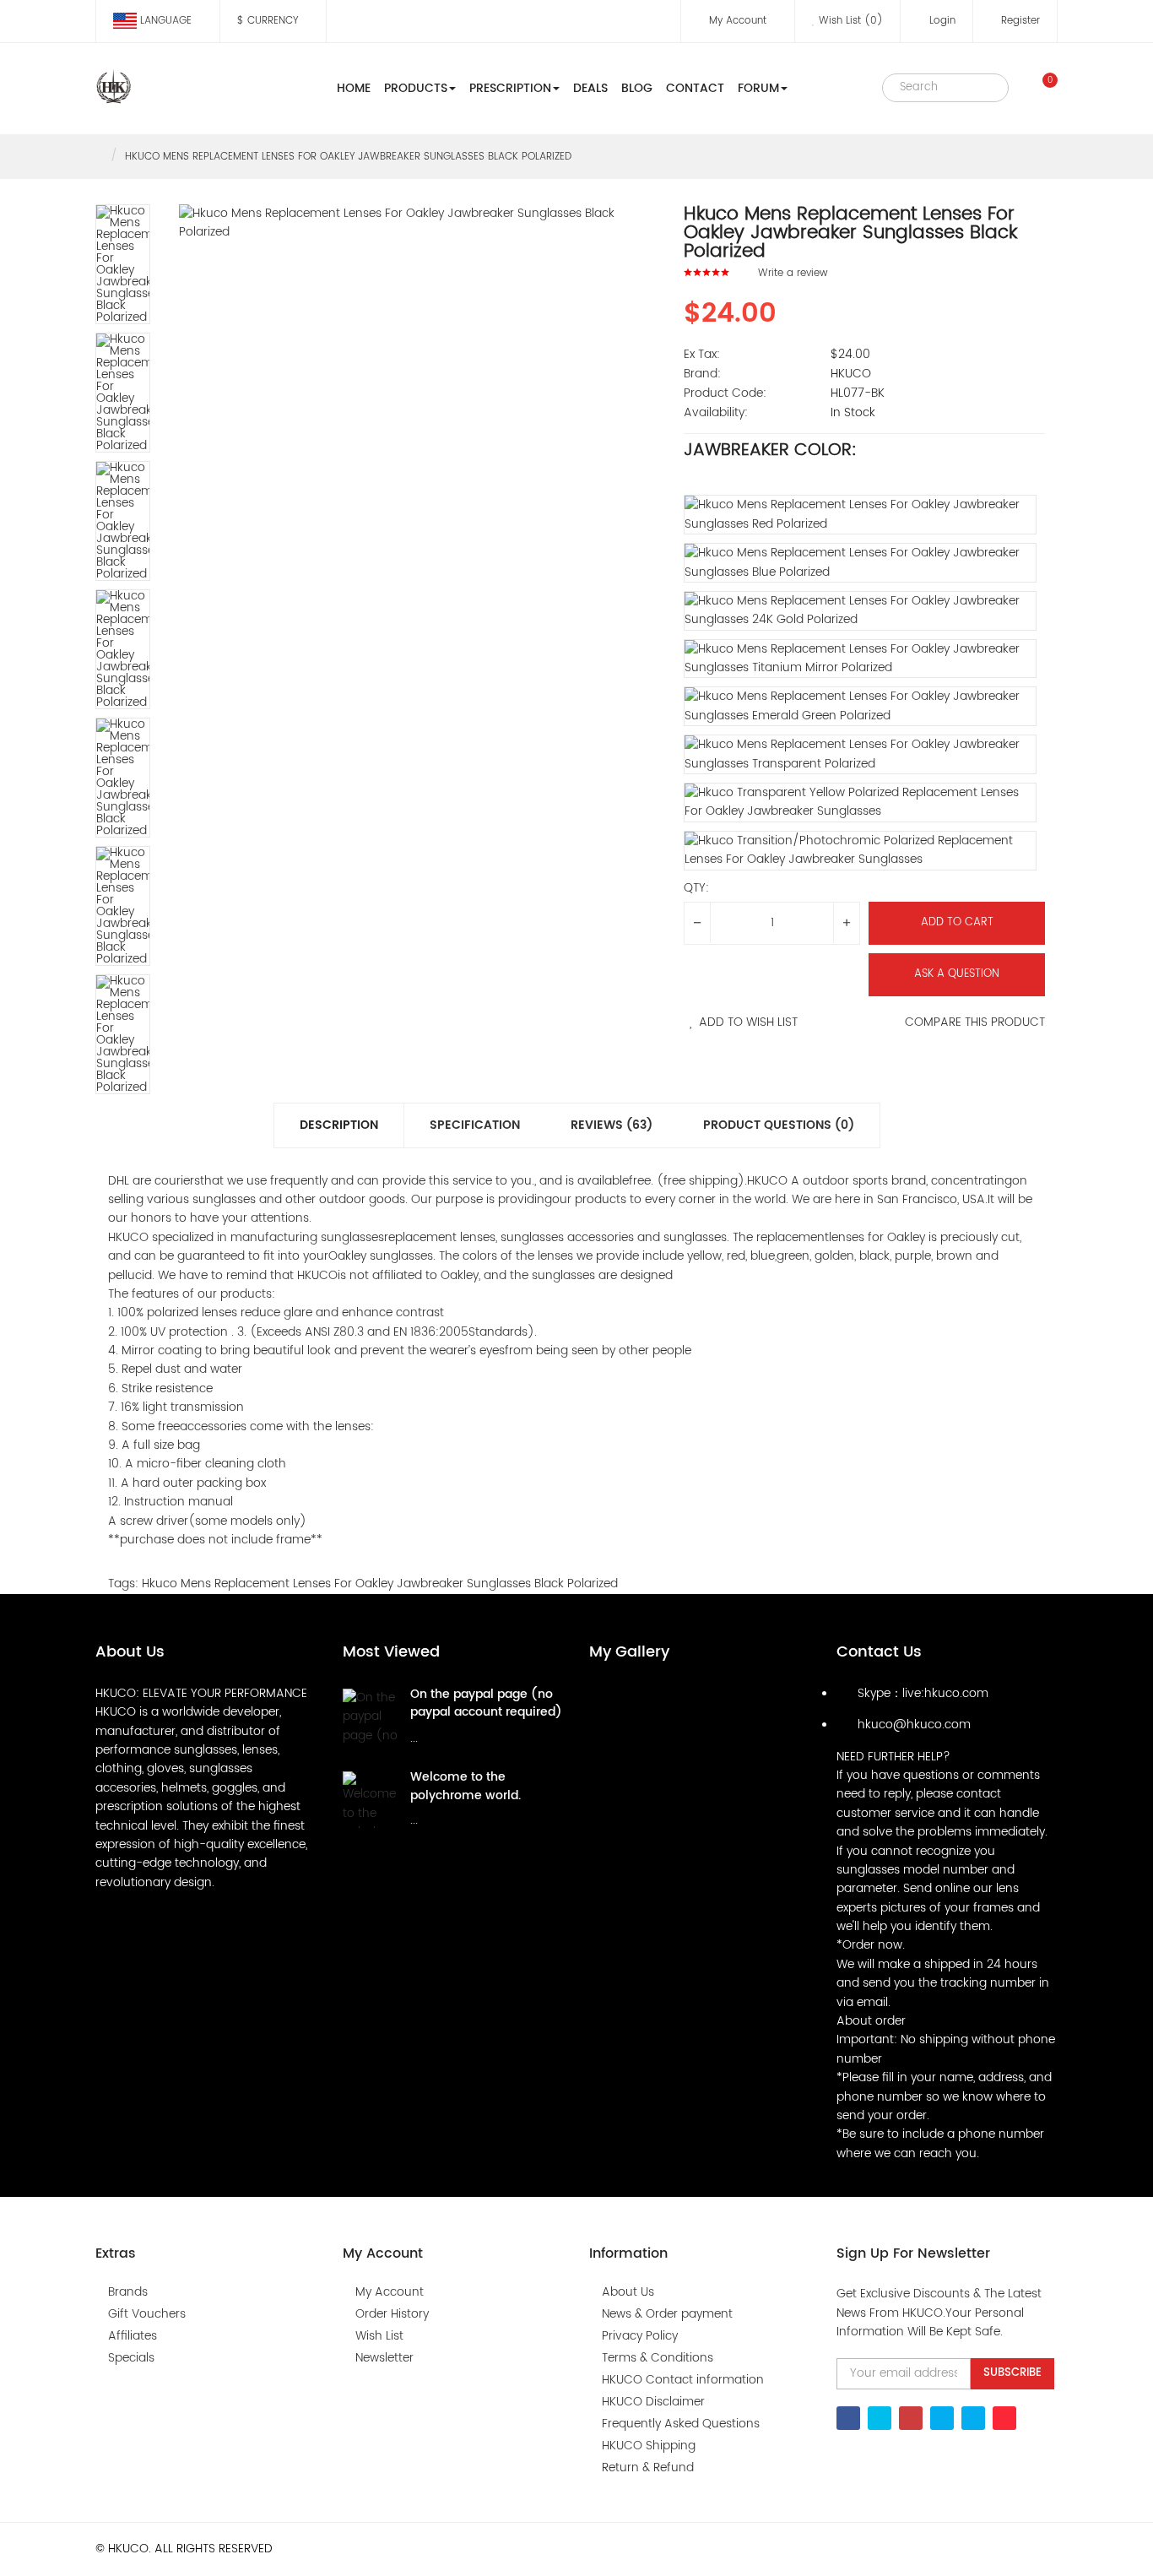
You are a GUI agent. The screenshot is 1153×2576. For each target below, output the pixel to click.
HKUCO (851, 374)
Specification (475, 1125)
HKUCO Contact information (683, 2380)
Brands (128, 2292)
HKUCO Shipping (649, 2446)
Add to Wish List (748, 1022)
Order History (392, 2314)
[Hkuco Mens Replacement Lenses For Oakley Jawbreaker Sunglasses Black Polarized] (123, 264)
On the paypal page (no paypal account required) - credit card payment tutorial (486, 1722)
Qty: (696, 888)
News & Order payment (667, 2314)
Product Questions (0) (779, 1125)
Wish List (379, 2336)
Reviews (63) (612, 1125)
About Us (628, 2292)
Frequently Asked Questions (681, 2424)
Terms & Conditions (658, 2358)
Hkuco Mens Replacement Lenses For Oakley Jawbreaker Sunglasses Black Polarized (348, 157)
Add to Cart (957, 922)
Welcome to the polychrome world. (466, 1786)
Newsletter (384, 2358)
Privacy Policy (640, 2336)
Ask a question (957, 974)
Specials (131, 2358)
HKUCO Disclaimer (653, 2402)
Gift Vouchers (147, 2314)
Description (339, 1125)
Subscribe (1012, 2373)
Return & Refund (648, 2468)
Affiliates (133, 2336)
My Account (390, 2292)
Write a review (793, 273)
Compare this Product (975, 1022)
